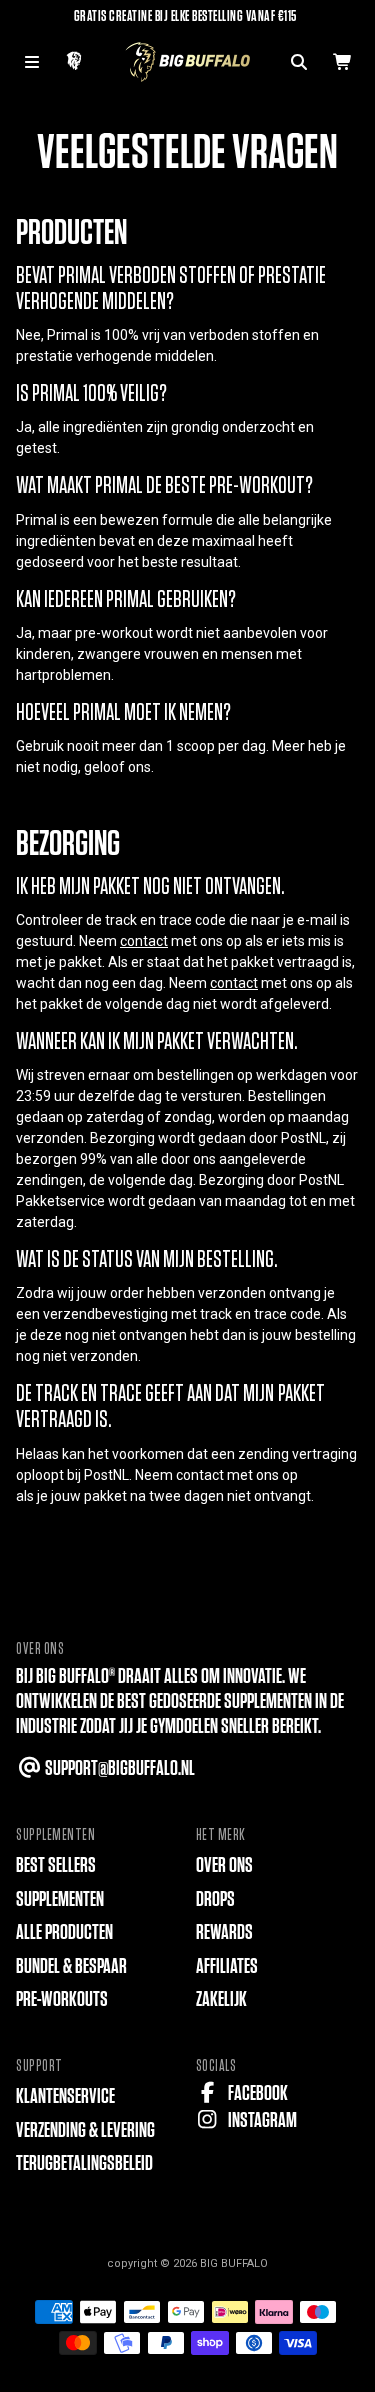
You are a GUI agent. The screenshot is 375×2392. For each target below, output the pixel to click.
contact (144, 941)
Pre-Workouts (62, 1999)
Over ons (224, 1865)
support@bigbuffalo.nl (118, 1768)
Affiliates (227, 1966)
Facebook (256, 2093)
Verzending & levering (85, 2130)
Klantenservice (65, 2096)
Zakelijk (221, 1999)
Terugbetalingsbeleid (84, 2163)
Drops (215, 1899)
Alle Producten (64, 1932)
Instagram (261, 2120)
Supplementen (60, 1899)
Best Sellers (56, 1865)
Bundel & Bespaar (71, 1966)
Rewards (224, 1932)
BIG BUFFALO (234, 2263)
